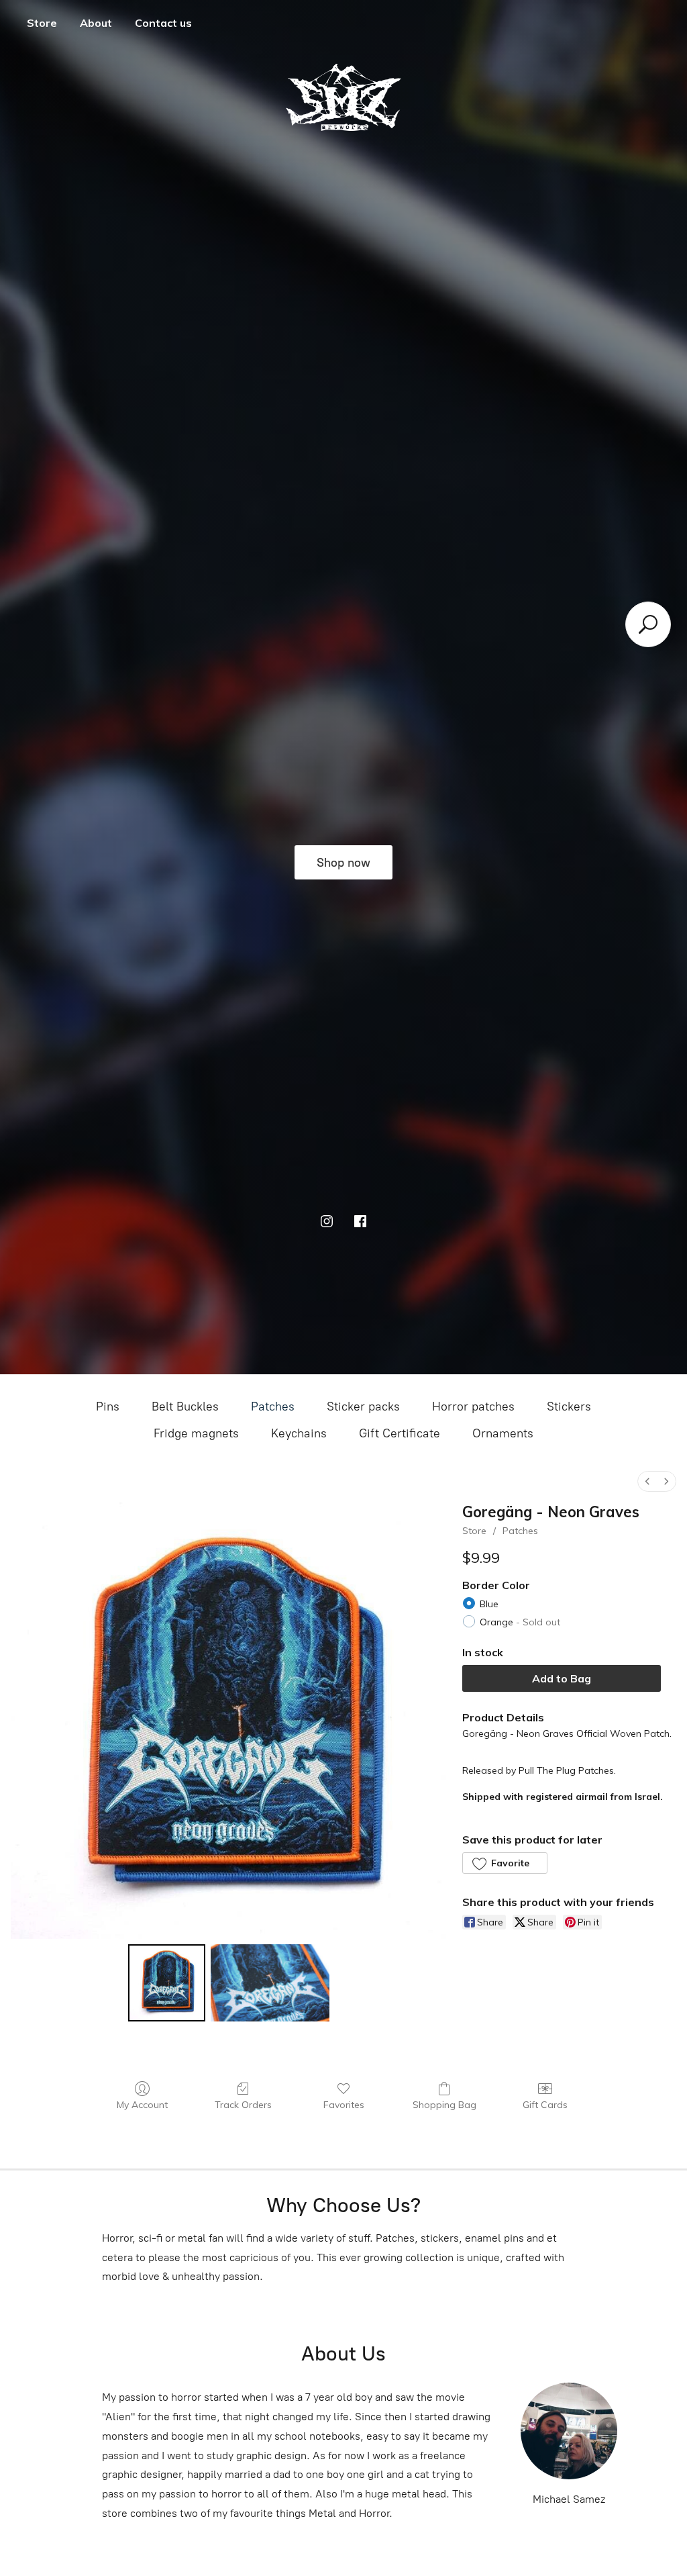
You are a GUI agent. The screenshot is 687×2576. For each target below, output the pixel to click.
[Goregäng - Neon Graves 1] (270, 1983)
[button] (505, 1863)
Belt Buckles (185, 1406)
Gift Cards (545, 2105)
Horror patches (473, 1406)
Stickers (569, 1406)
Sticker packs (363, 1406)
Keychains (299, 1433)
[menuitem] (647, 1481)
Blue (489, 1604)
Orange (520, 1622)
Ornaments (503, 1433)
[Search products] (648, 624)
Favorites (344, 2105)
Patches (273, 1406)
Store (42, 23)
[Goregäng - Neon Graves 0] (167, 1983)
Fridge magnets (196, 1433)
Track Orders (243, 2105)
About (96, 23)
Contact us (163, 23)
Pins (108, 1406)
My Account (142, 2105)
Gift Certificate (400, 1433)
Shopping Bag (444, 2105)
